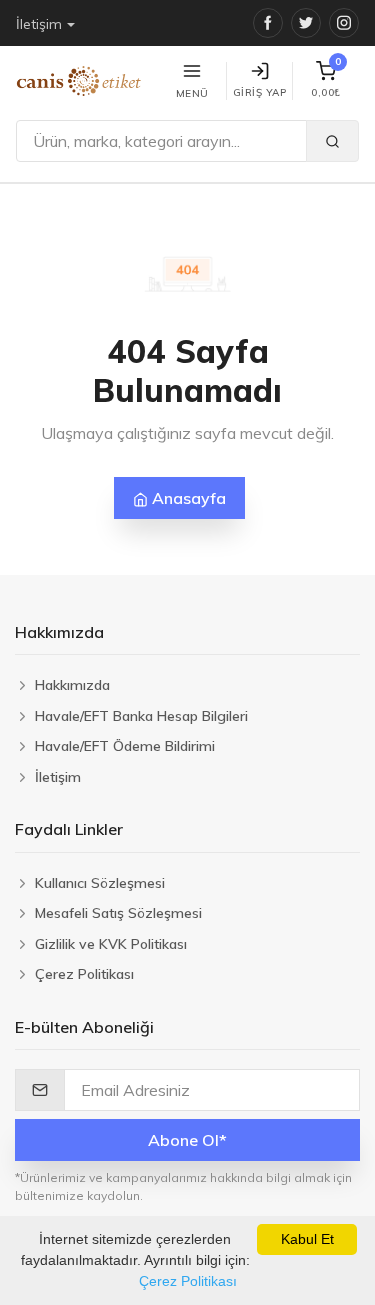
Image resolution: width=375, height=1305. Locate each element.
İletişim (39, 24)
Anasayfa (187, 498)
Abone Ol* (187, 1140)
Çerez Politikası (188, 1281)
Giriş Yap (260, 92)
